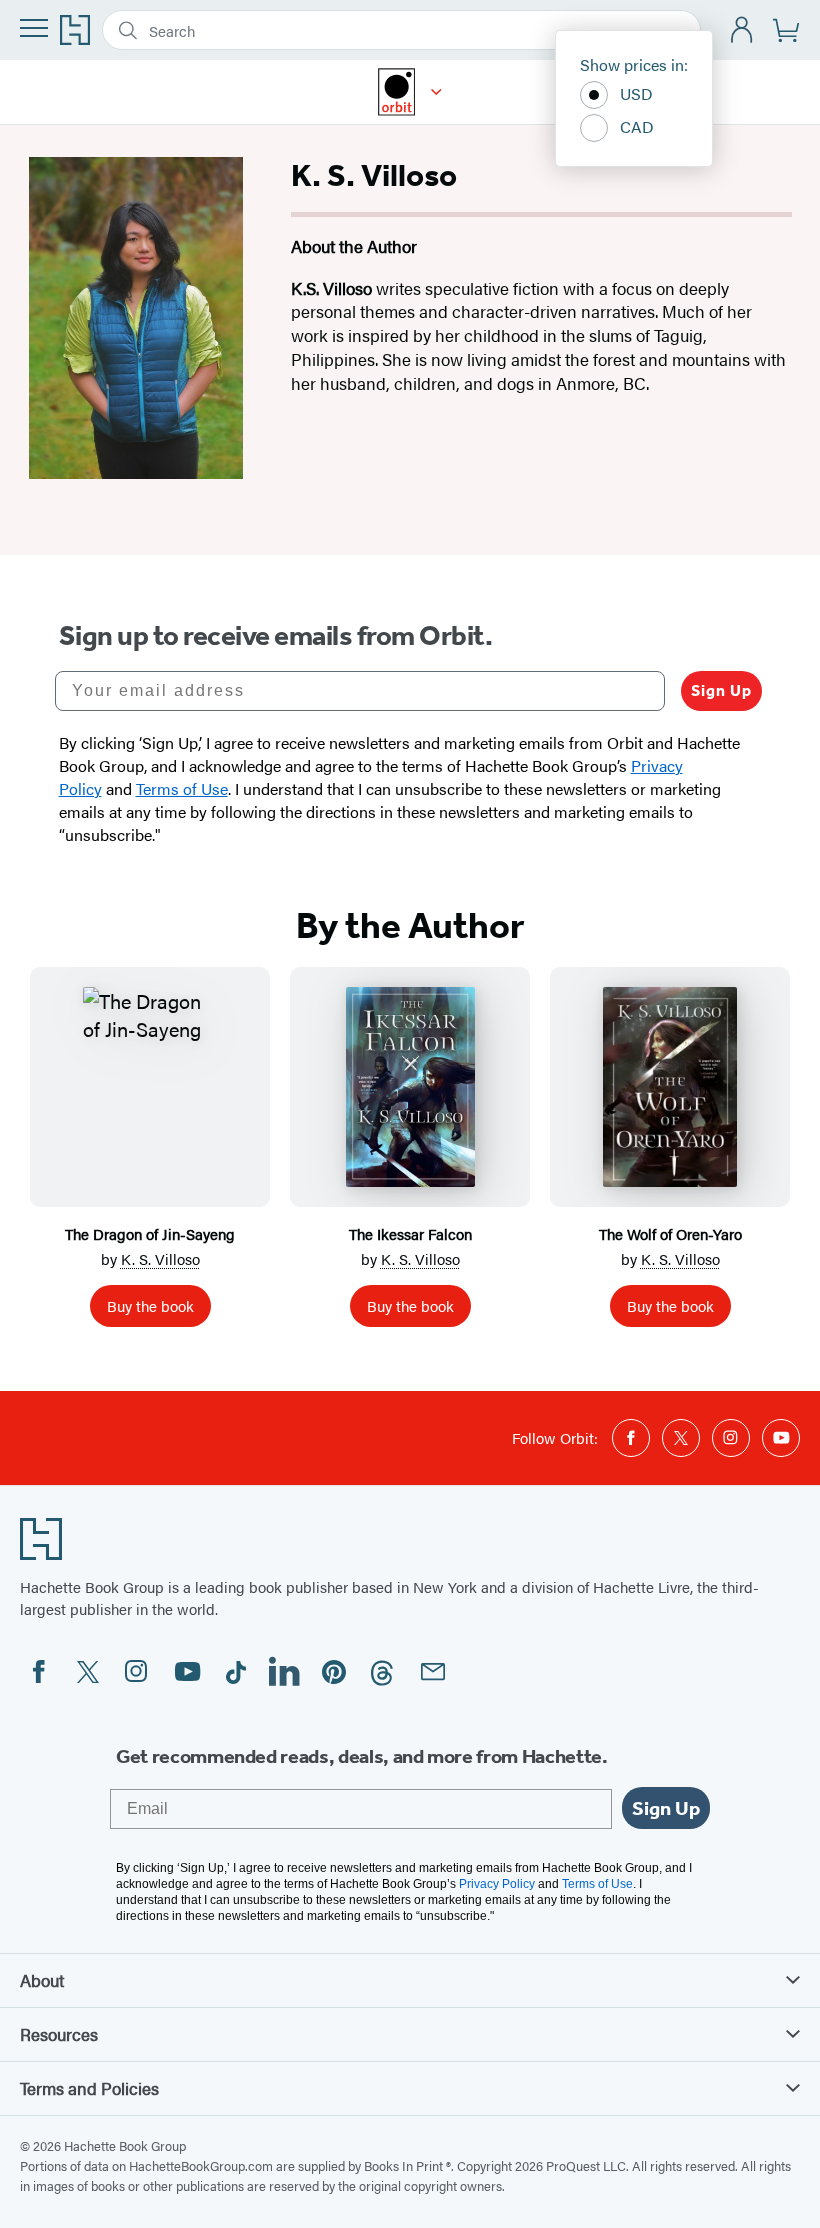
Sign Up (721, 690)
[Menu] (34, 28)
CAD (637, 126)
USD (636, 93)
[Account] (742, 30)
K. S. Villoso (160, 1258)
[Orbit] (436, 92)
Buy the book (150, 1305)
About (42, 1980)
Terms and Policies (89, 2088)
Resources (59, 2034)
